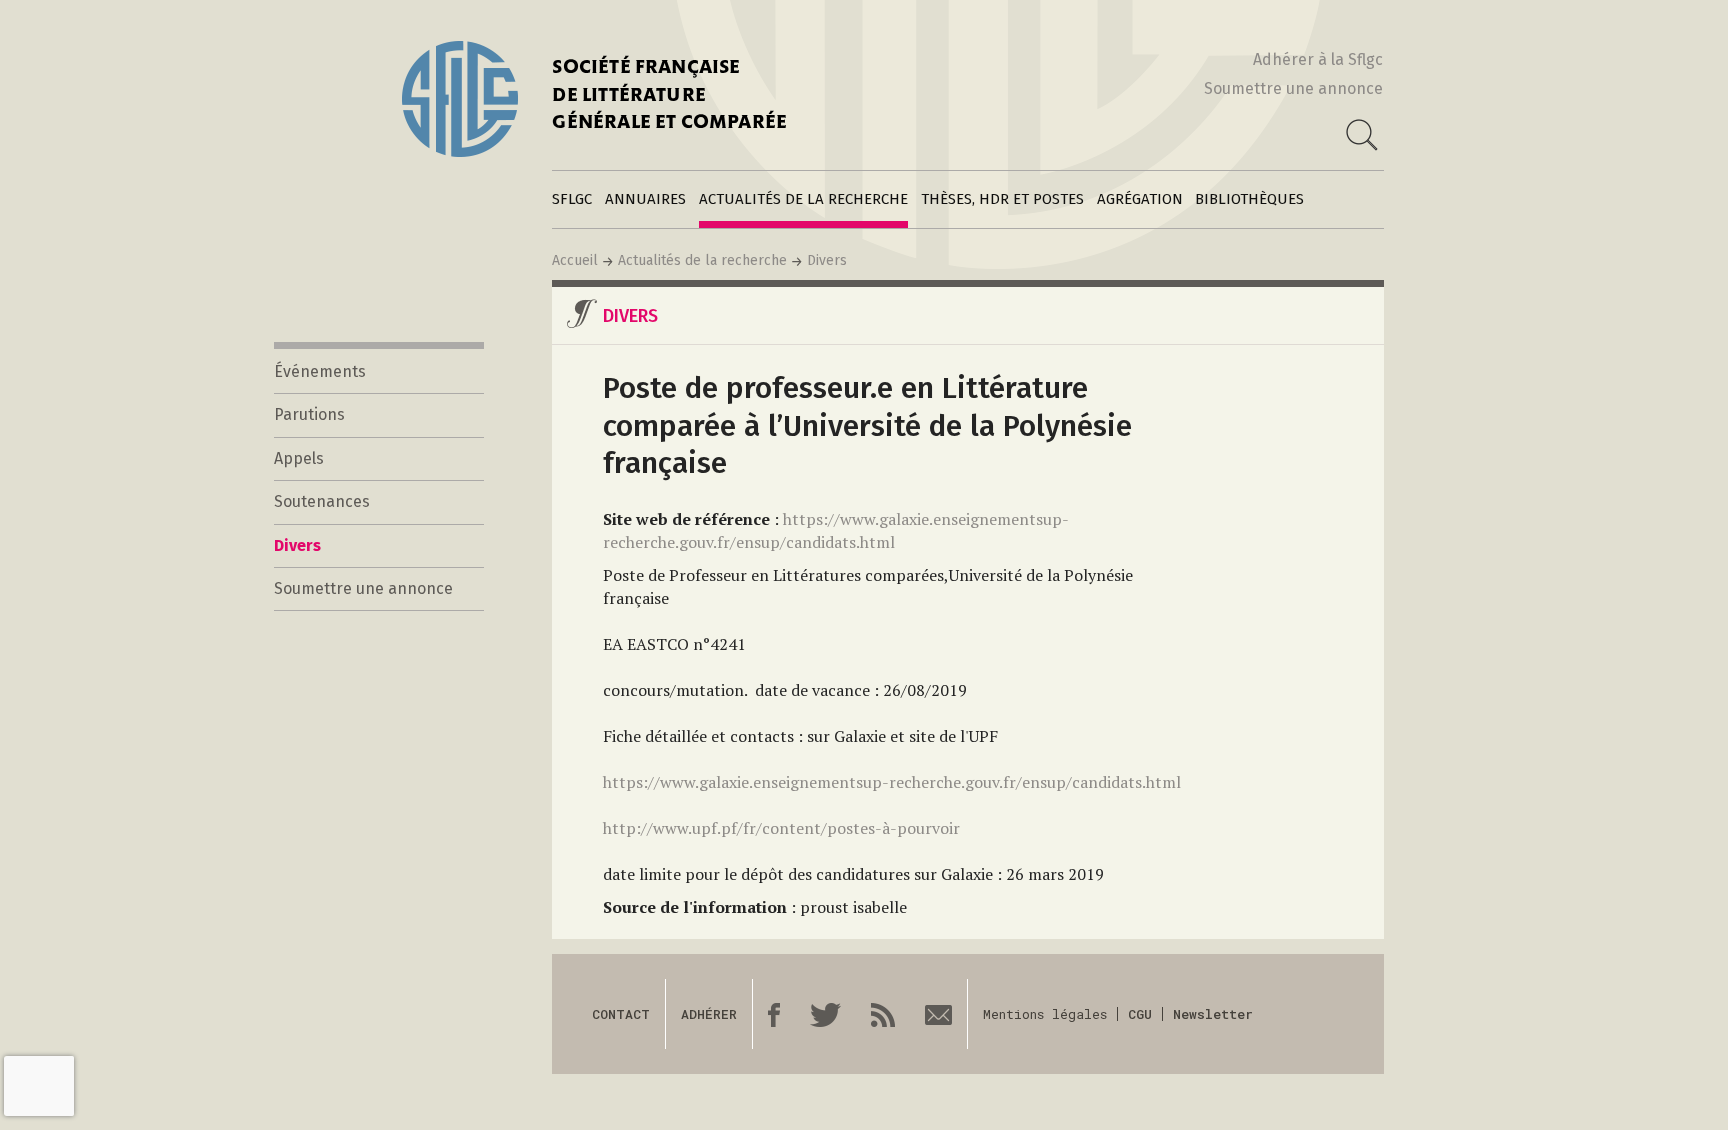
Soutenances (322, 501)
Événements (320, 371)
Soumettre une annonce (1293, 88)
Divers (827, 260)
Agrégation (1140, 199)
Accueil (575, 260)
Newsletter (1213, 1014)
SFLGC (572, 199)
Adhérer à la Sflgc (1318, 59)
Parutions (309, 414)
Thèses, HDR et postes (1002, 199)
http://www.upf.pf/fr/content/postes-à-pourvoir (781, 828)
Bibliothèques (1249, 199)
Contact (621, 1014)
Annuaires (645, 199)
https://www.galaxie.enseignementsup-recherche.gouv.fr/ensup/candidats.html (836, 530)
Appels (299, 458)
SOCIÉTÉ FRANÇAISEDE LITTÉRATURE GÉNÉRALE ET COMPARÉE (669, 96)
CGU (1140, 1014)
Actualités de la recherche (803, 199)
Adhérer (709, 1014)
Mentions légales (1045, 1014)
